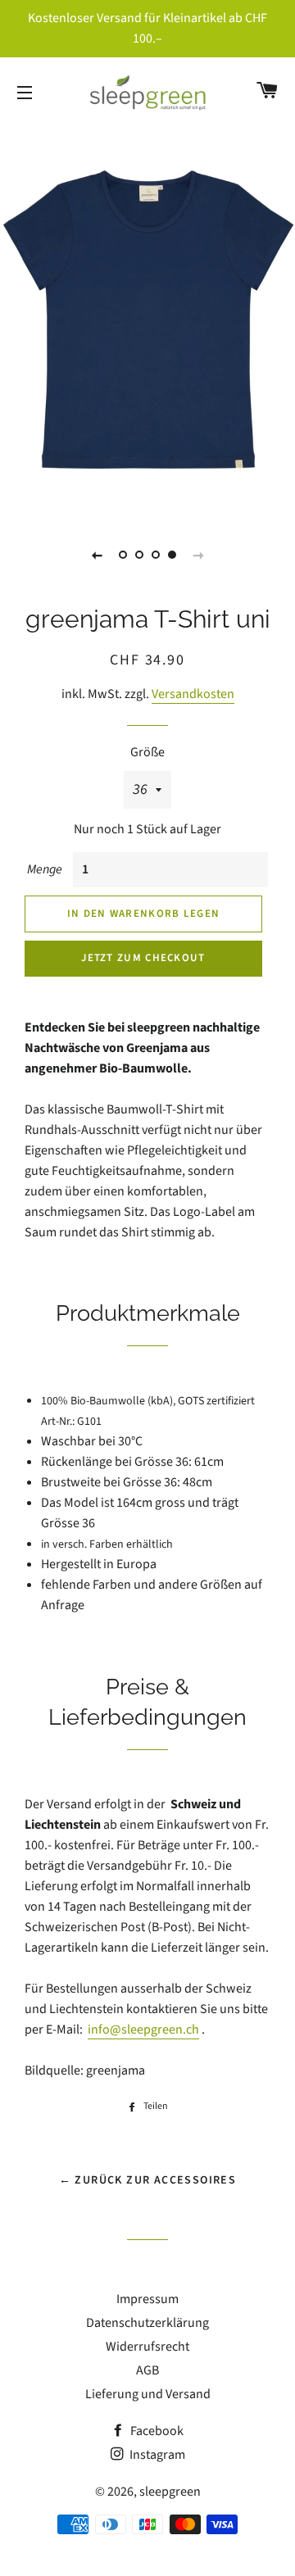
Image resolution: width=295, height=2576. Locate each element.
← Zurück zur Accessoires (148, 2180)
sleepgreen (170, 2492)
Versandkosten (193, 694)
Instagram (156, 2455)
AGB (147, 2370)
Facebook (156, 2431)
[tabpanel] (147, 320)
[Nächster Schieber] (198, 555)
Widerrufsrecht (147, 2347)
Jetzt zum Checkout (143, 958)
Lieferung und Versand (148, 2394)
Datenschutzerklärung (147, 2323)
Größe (147, 752)
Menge (45, 869)
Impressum (147, 2299)
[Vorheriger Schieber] (97, 555)
